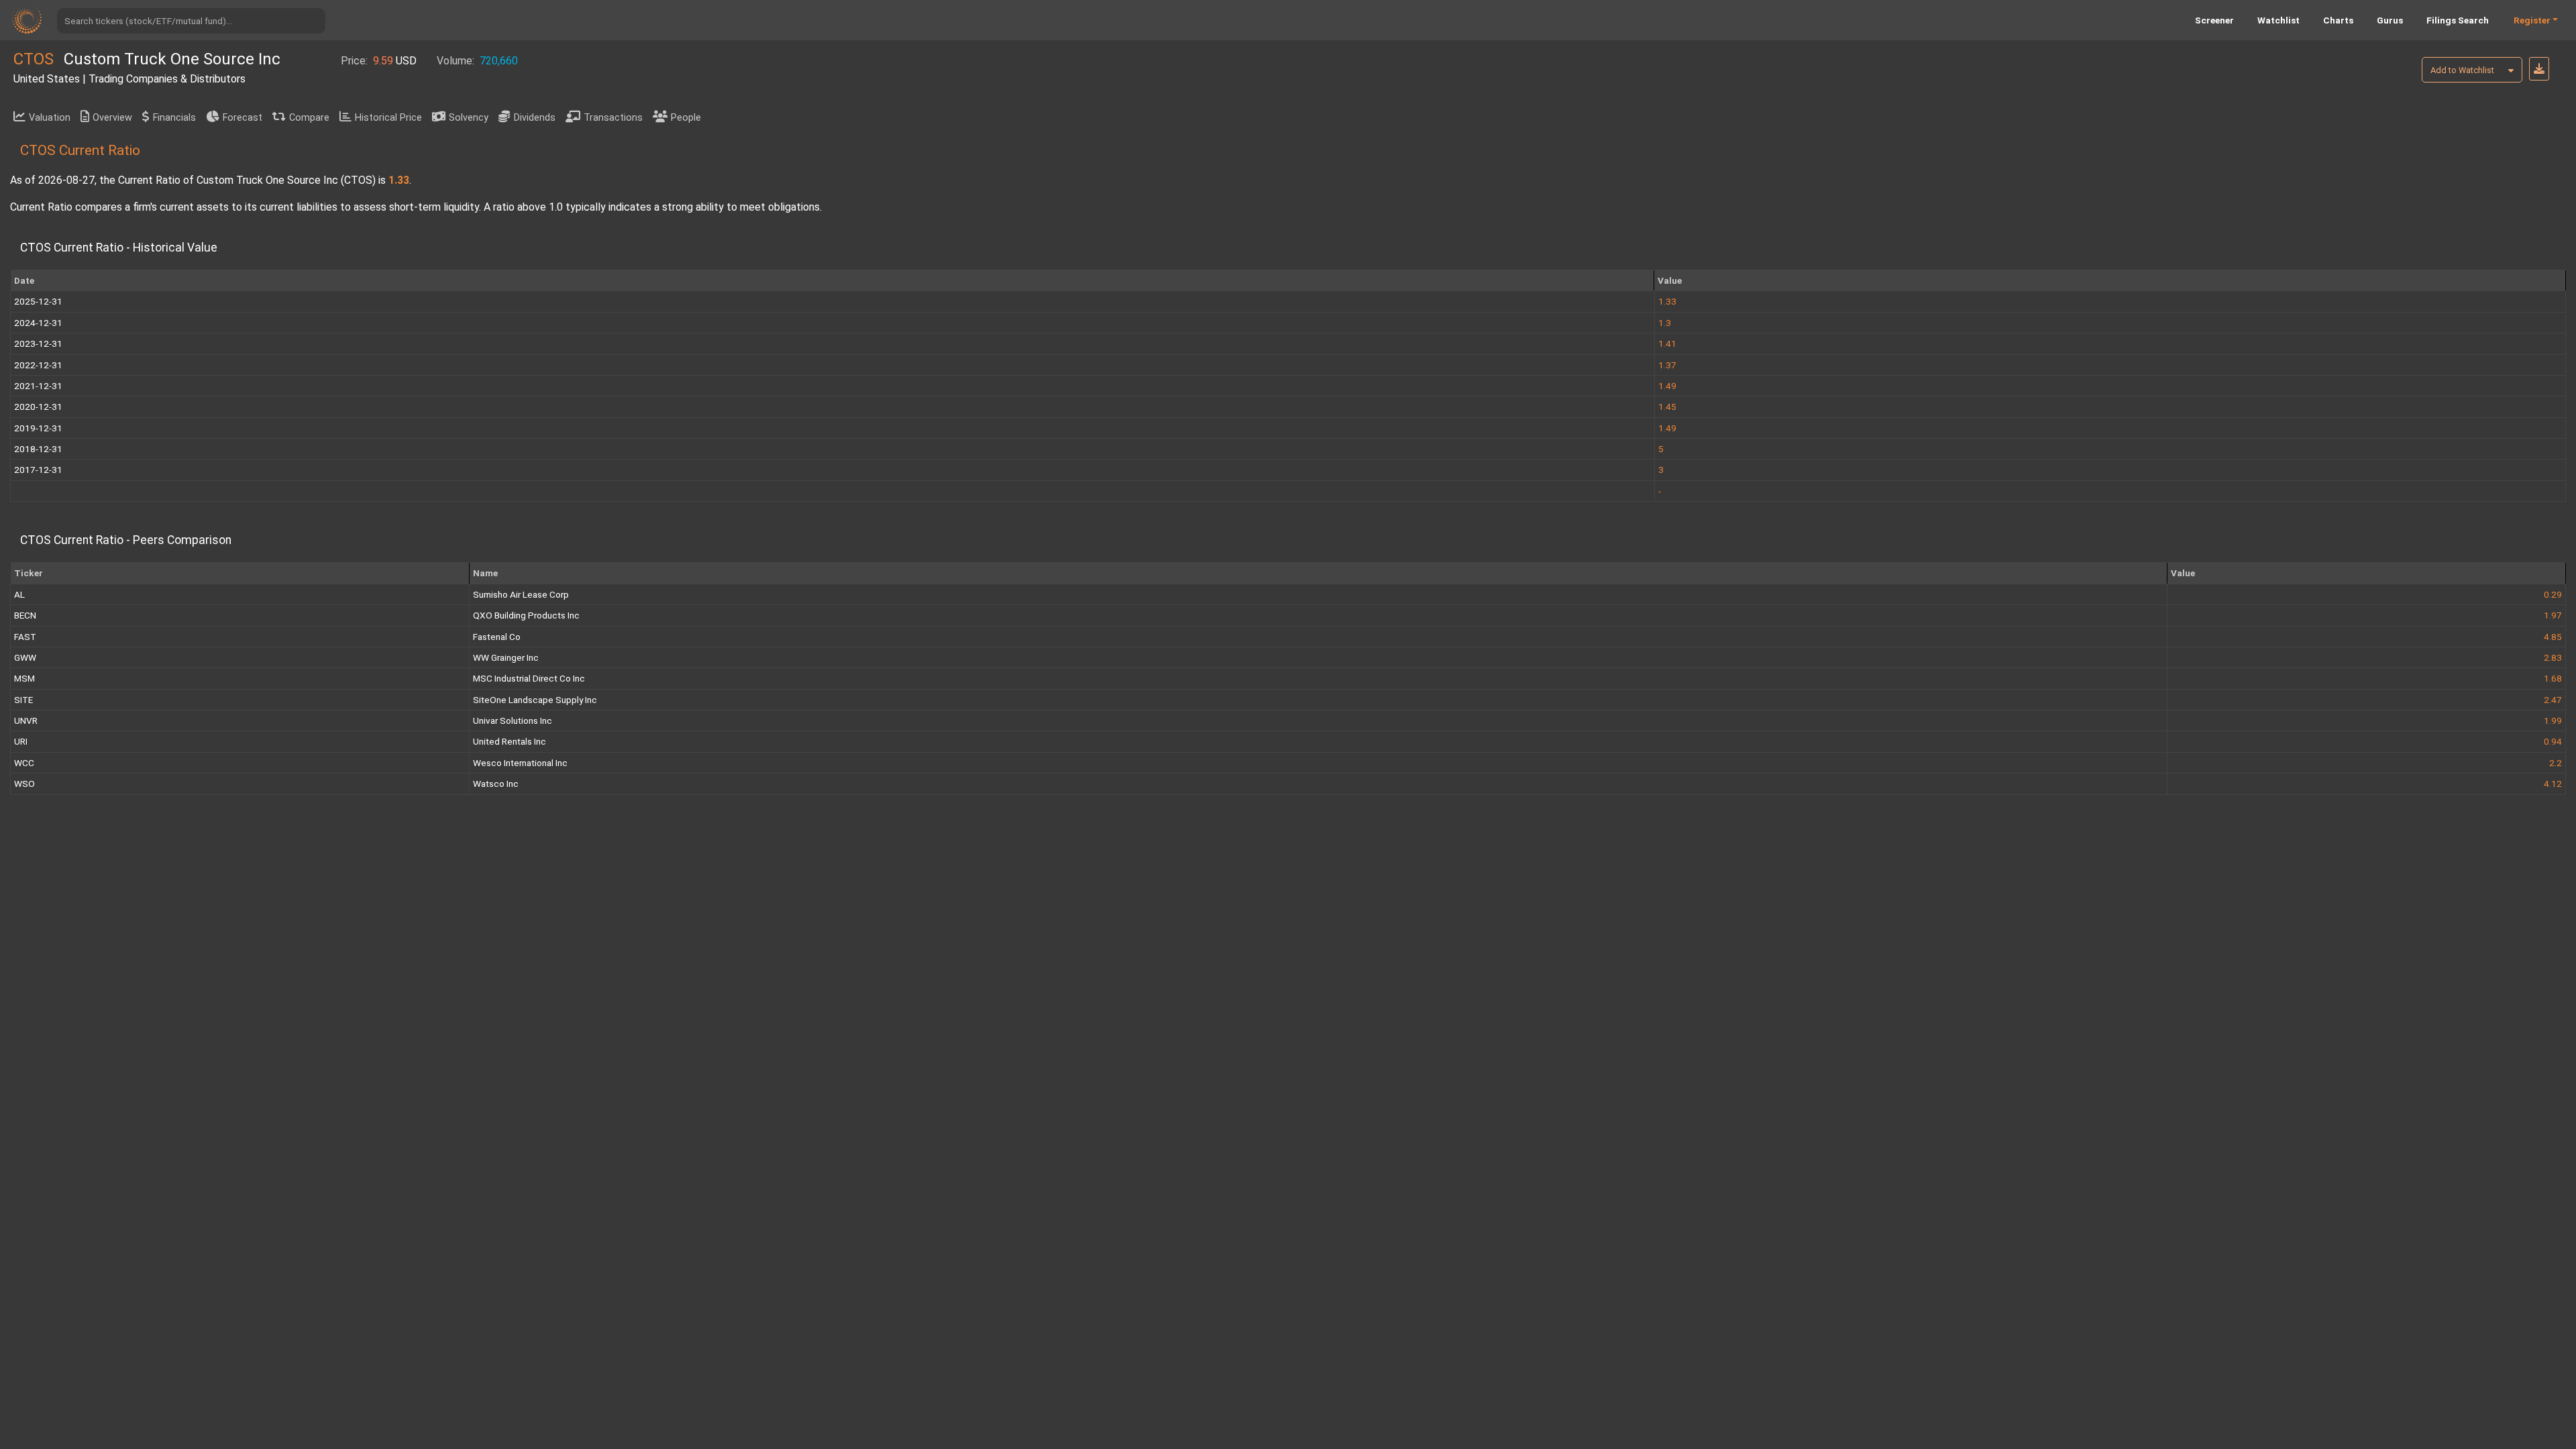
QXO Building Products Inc (526, 615)
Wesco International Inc (520, 763)
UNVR (26, 720)
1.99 (2553, 720)
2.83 (2553, 657)
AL (19, 594)
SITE (23, 700)
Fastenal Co (497, 637)
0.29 (2553, 594)
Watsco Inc (496, 784)
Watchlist (2278, 20)
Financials (174, 118)
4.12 (2553, 784)
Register (2532, 20)
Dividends (535, 118)
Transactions (613, 118)
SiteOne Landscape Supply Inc (535, 700)
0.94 (2553, 741)
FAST (25, 637)
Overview (112, 118)
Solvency (469, 118)
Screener (2214, 20)
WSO (24, 784)
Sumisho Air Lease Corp (521, 594)
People (686, 118)
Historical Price (388, 118)
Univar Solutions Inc (513, 720)
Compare (309, 118)
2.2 (2556, 763)
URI (21, 741)
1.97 (2553, 615)
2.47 (2553, 700)
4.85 (2553, 637)
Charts (2338, 20)
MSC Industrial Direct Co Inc (529, 678)
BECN (25, 615)
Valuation (50, 118)
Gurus (2390, 20)
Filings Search (2458, 20)
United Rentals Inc (509, 741)
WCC (24, 763)
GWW (25, 657)
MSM (24, 678)
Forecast (243, 118)
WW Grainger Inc (506, 657)
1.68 (2553, 678)
